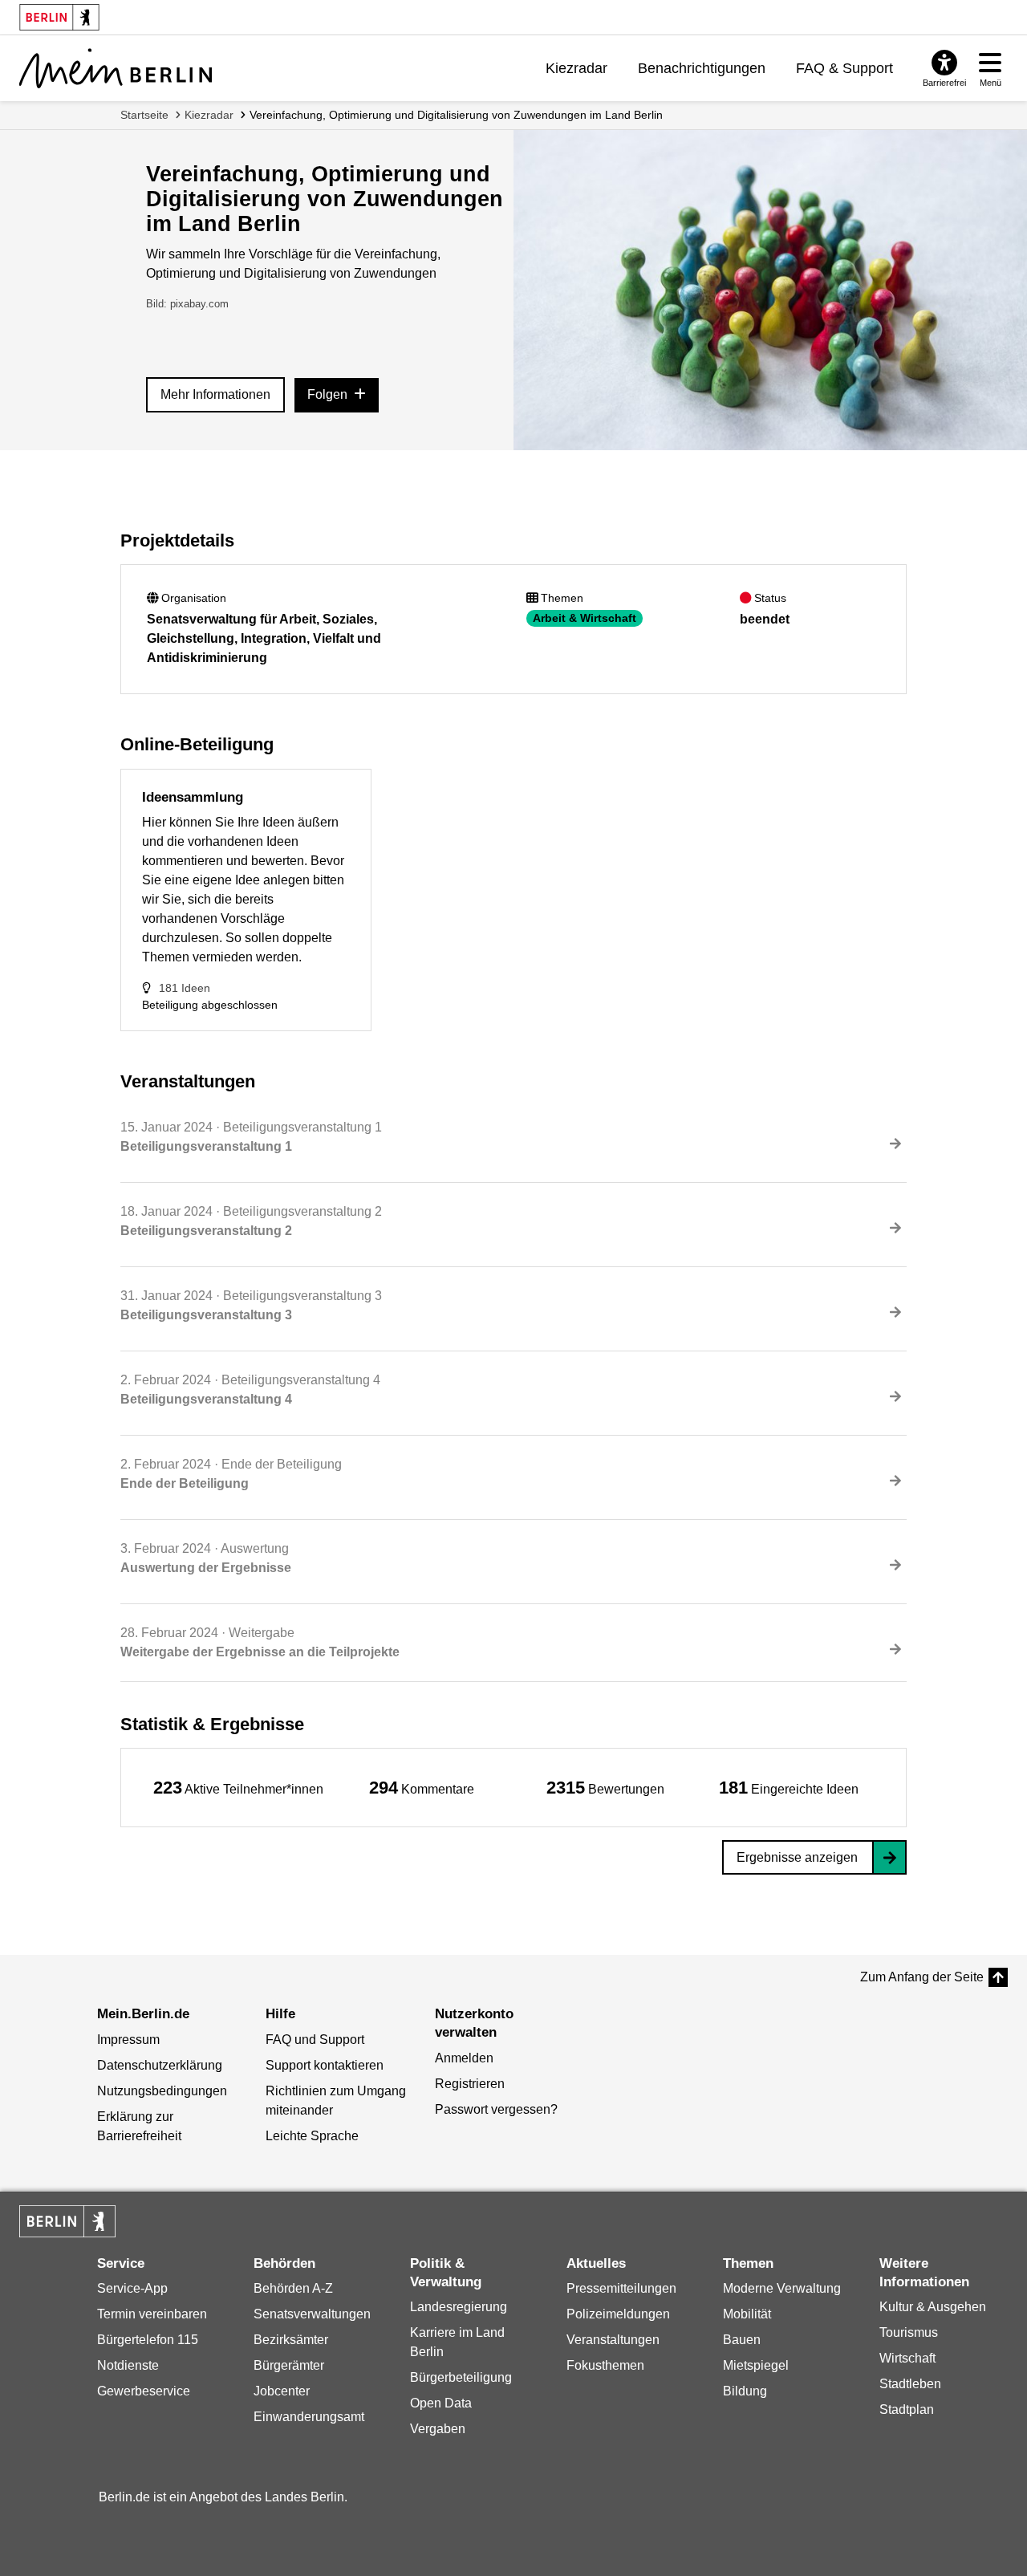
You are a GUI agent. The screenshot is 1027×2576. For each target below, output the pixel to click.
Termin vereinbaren (152, 2314)
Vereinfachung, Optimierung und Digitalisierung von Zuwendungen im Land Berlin (456, 115)
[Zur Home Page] (116, 68)
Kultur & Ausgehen (933, 2307)
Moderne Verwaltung (782, 2288)
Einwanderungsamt (309, 2417)
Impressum (128, 2040)
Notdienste (128, 2365)
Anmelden (464, 2058)
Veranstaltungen (613, 2340)
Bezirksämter (291, 2340)
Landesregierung (459, 2307)
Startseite (144, 115)
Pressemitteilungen (621, 2288)
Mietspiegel (756, 2365)
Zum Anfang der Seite (922, 1977)
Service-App (132, 2288)
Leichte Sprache (312, 2136)
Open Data (441, 2403)
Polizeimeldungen (618, 2314)
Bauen (742, 2340)
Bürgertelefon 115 (148, 2340)
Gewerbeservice (144, 2391)
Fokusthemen (605, 2365)
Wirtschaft (907, 2358)
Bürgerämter (289, 2365)
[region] (238, 1788)
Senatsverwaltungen (312, 2314)
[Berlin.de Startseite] (67, 2221)
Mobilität (747, 2314)
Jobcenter (282, 2391)
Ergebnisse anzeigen (797, 1857)
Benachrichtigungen (702, 68)
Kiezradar (576, 68)
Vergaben (438, 2429)
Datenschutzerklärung (160, 2065)
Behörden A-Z (293, 2288)
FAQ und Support (315, 2040)
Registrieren (470, 2084)
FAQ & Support (844, 68)
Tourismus (909, 2332)
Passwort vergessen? (496, 2109)
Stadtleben (910, 2384)
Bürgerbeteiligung (461, 2377)
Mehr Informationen (215, 394)
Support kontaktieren (325, 2065)
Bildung (745, 2391)
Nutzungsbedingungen (162, 2091)
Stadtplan (907, 2409)
